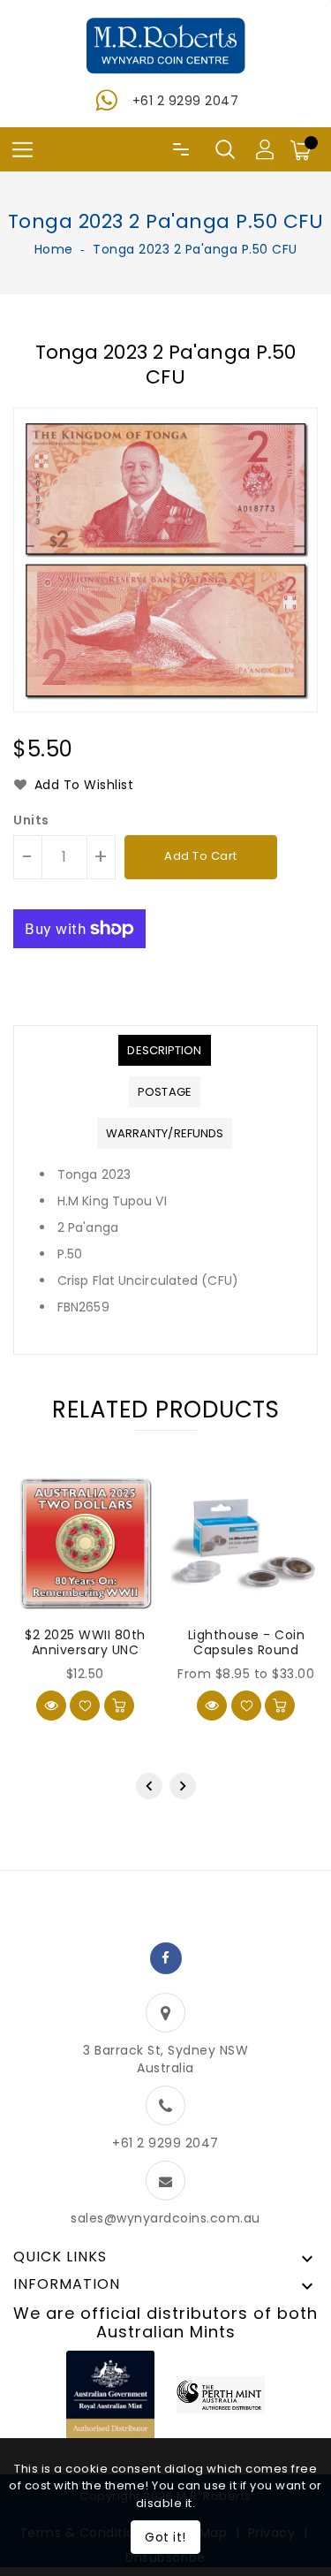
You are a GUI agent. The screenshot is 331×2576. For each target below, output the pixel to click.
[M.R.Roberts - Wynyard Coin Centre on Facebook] (166, 1958)
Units (31, 820)
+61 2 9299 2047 (186, 101)
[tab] (164, 1050)
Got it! (165, 2537)
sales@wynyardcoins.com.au (165, 2218)
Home (54, 249)
